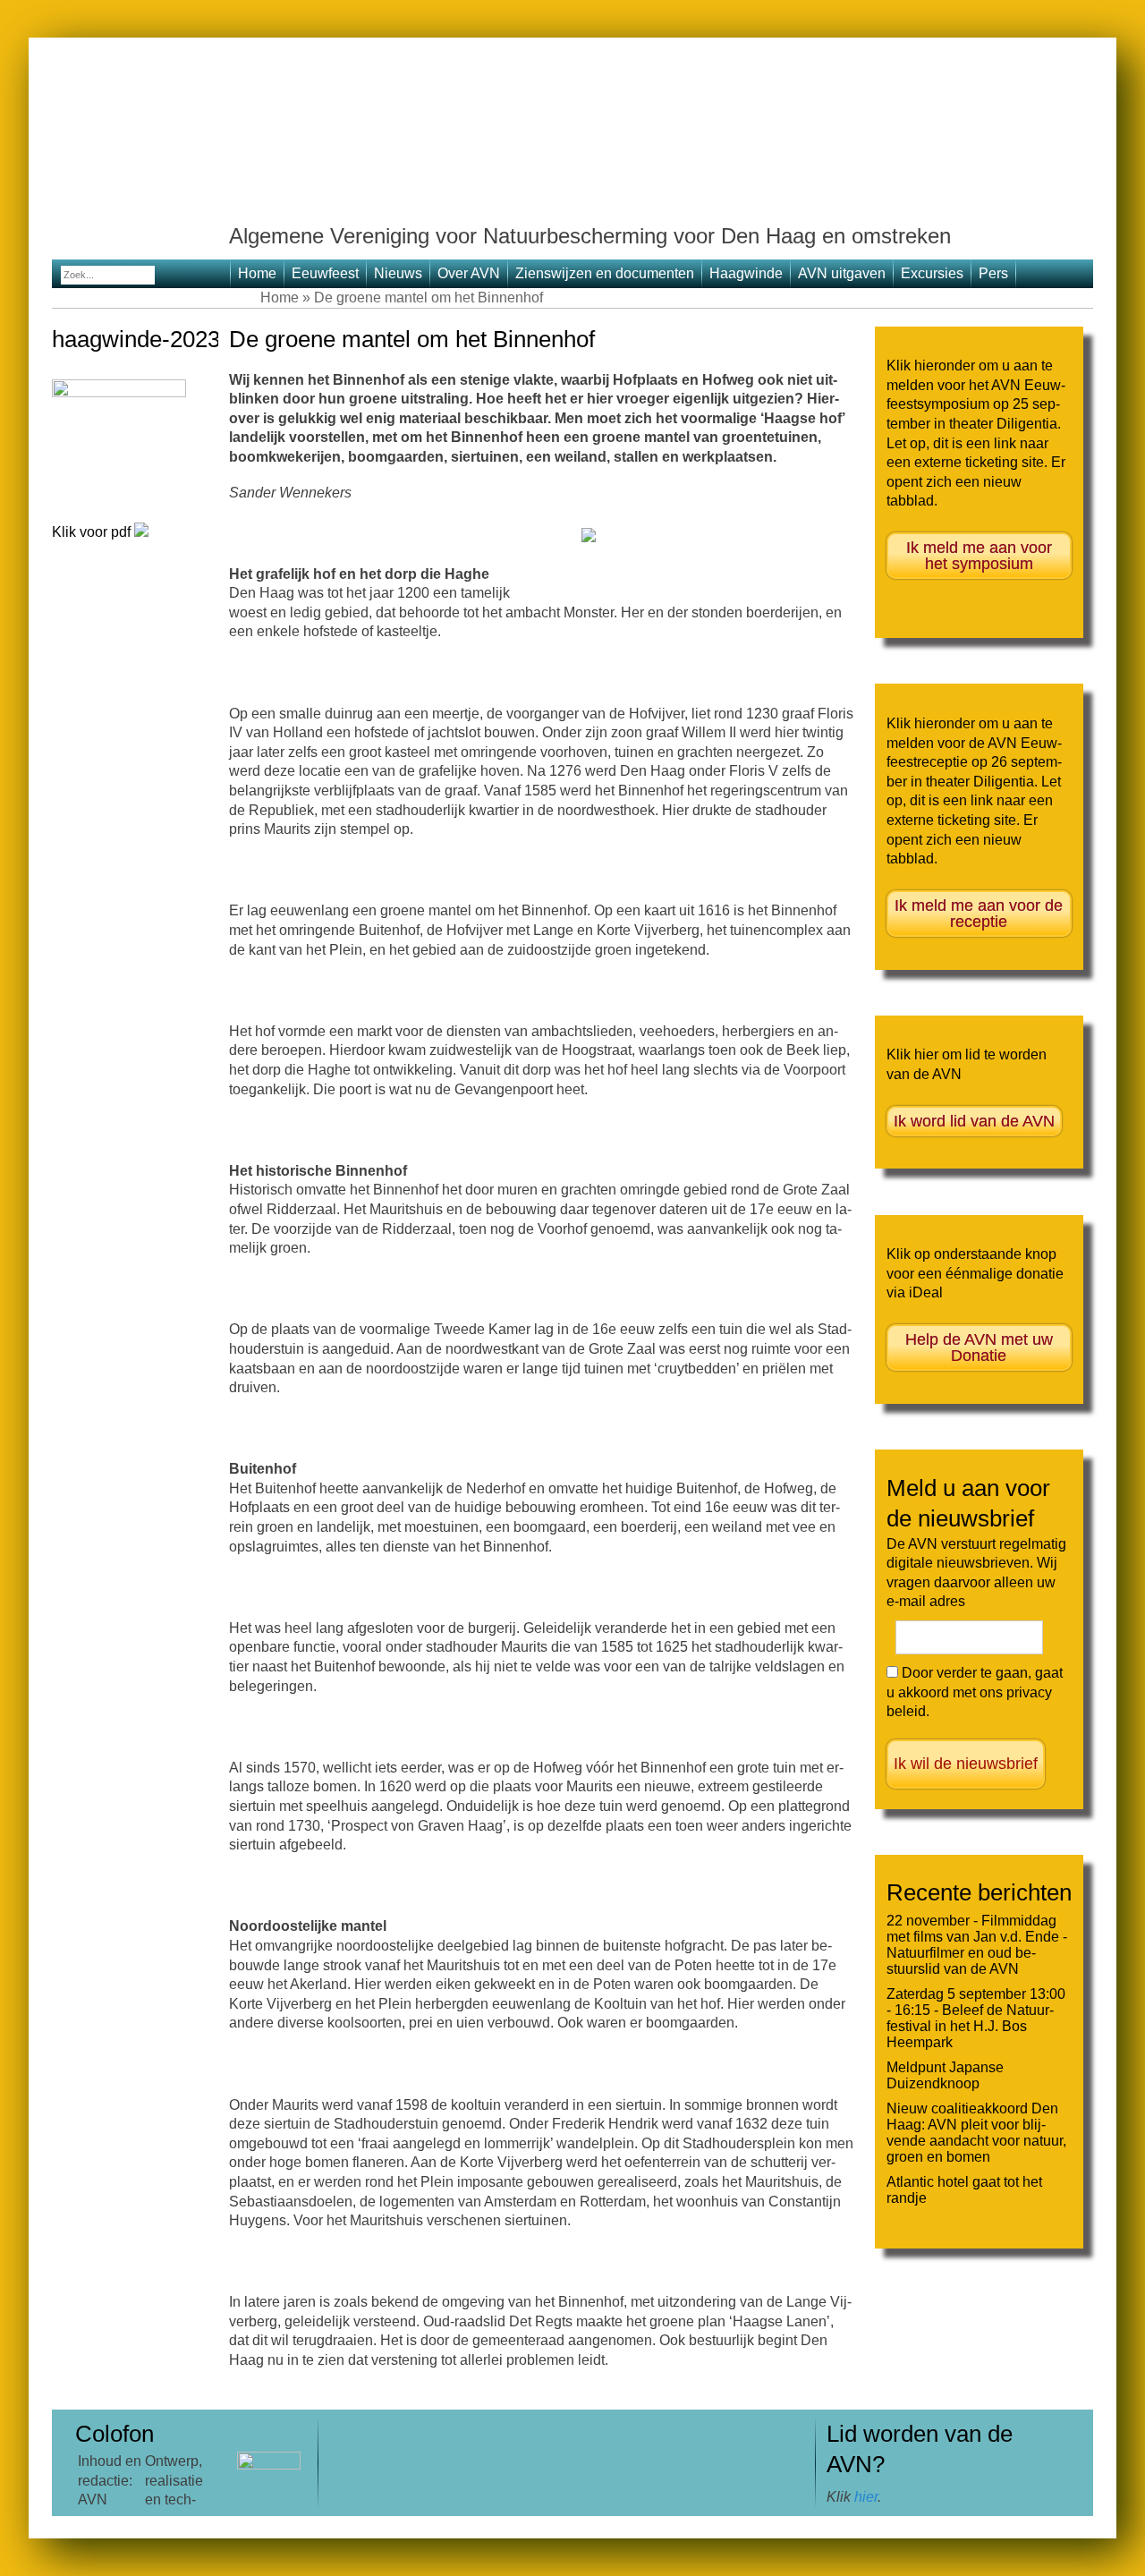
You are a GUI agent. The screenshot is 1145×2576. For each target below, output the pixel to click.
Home (257, 273)
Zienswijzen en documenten (605, 273)
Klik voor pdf (93, 532)
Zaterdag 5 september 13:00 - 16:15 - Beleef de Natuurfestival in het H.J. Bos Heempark (976, 2018)
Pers (993, 273)
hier (866, 2497)
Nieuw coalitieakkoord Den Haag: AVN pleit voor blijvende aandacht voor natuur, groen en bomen (976, 2133)
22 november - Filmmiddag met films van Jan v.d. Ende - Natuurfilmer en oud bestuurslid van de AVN (977, 1945)
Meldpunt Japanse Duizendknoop (945, 2075)
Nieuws (398, 273)
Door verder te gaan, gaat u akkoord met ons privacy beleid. (975, 1692)
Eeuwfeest (325, 273)
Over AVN (469, 273)
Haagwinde (746, 273)
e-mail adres (926, 1601)
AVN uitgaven (842, 273)
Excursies (932, 273)
